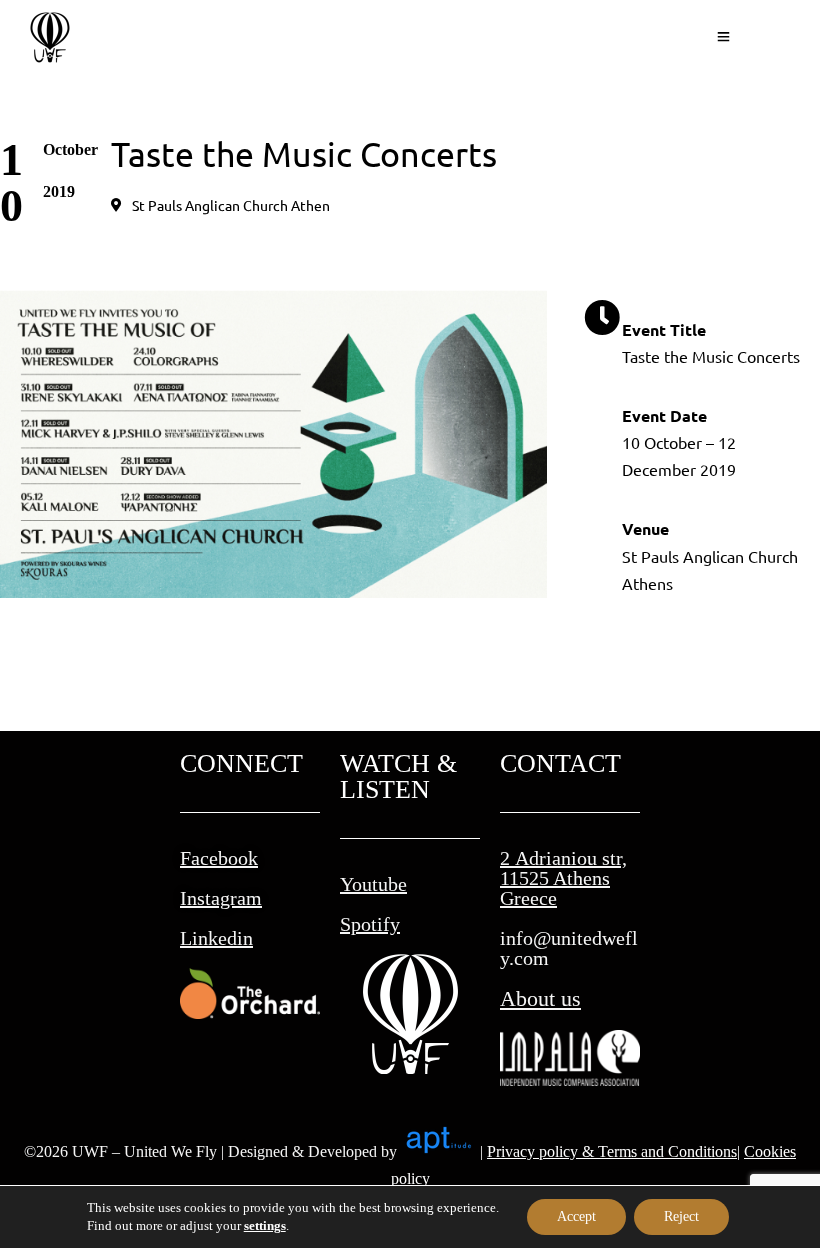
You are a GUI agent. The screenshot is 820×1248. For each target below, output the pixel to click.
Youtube (373, 884)
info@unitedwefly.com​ (569, 948)
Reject (681, 1216)
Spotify (370, 924)
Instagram (221, 898)
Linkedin (216, 938)
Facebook (219, 858)
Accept (576, 1216)
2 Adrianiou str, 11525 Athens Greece (563, 878)
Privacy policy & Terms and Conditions (612, 1151)
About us (540, 998)
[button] (220, 205)
